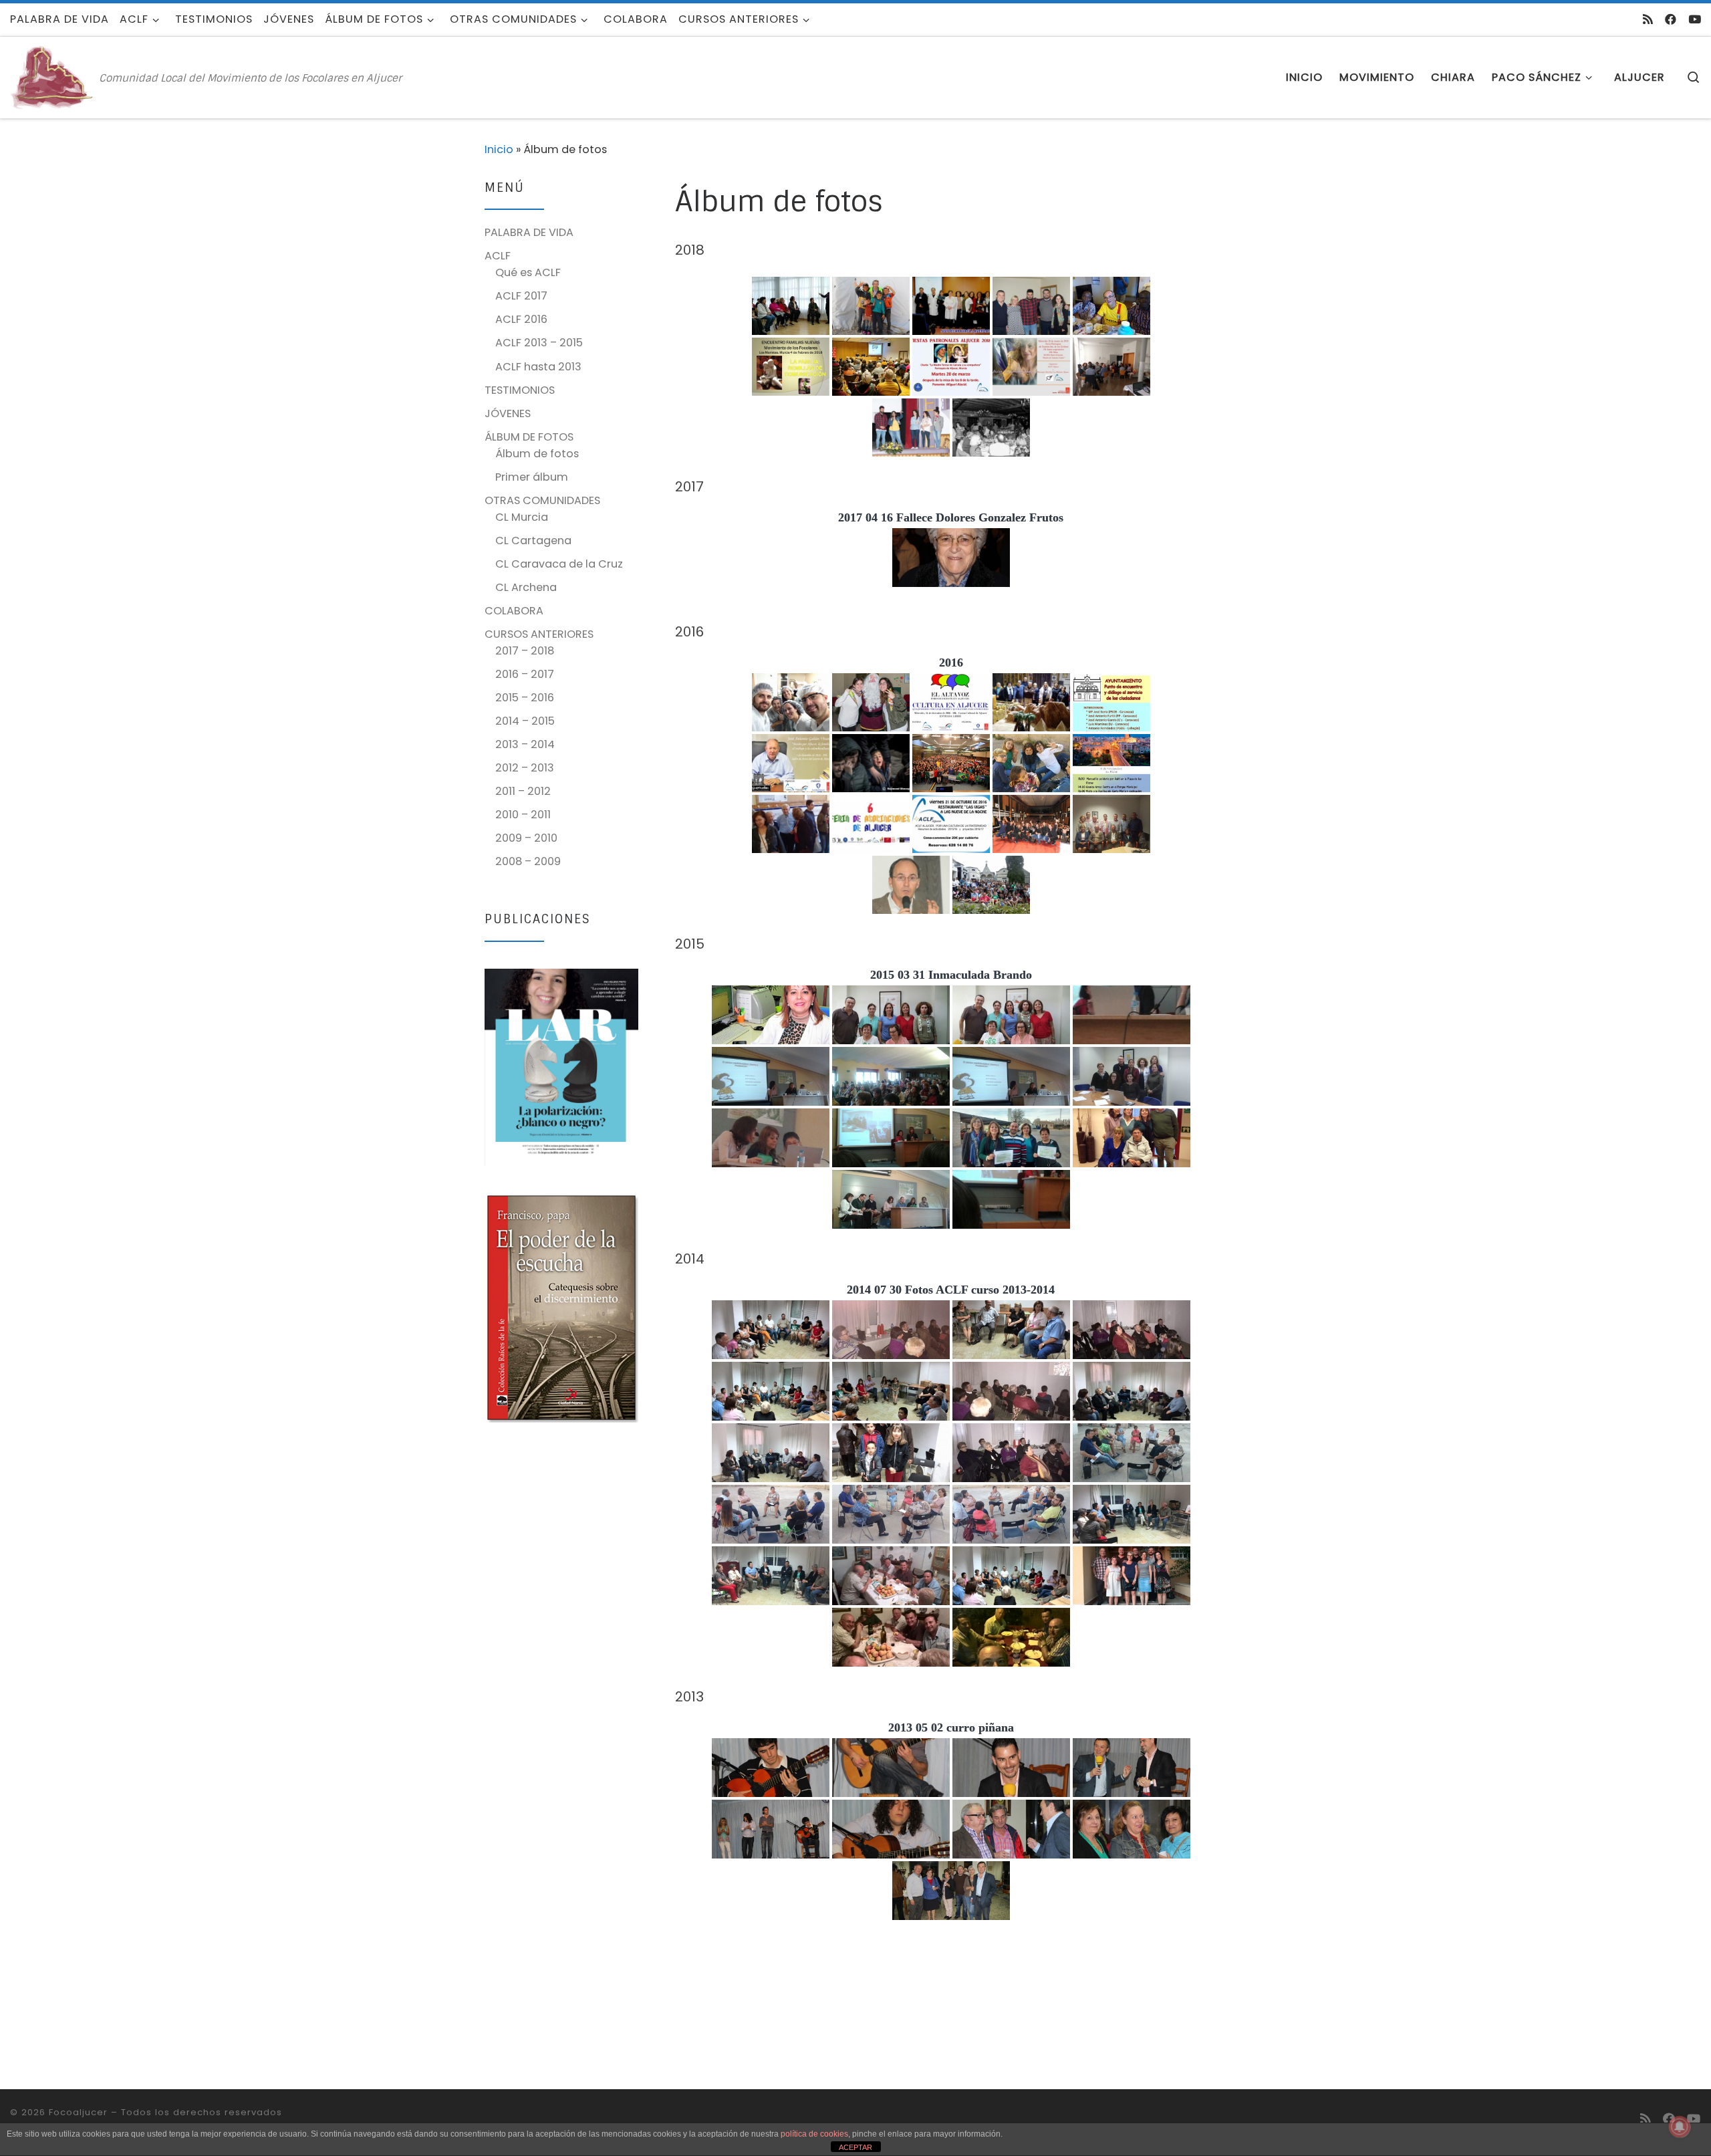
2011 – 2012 (523, 791)
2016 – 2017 (525, 674)
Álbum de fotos (537, 454)
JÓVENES (508, 413)
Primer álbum (532, 477)
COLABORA (514, 611)
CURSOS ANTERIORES (539, 634)
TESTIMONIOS (520, 390)
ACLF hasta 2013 (538, 367)
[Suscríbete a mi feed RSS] (1648, 19)
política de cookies (814, 2134)
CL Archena (526, 587)
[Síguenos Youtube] (1695, 19)
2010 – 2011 (523, 815)
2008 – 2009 (528, 861)
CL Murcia (522, 517)
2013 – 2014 (525, 744)
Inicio (499, 149)
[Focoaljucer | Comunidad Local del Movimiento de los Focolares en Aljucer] (52, 77)
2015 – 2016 (525, 698)
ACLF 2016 (521, 319)
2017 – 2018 (525, 651)
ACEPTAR (855, 2147)
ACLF (498, 256)
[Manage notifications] (1680, 2127)
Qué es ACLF (528, 272)
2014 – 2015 (525, 721)
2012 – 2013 (525, 768)
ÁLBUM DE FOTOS (529, 437)
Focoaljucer (78, 2112)
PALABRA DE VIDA (529, 232)
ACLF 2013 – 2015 (539, 343)
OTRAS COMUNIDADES (542, 500)
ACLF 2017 (521, 296)
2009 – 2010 (526, 838)
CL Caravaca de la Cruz (559, 564)
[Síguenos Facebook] (1671, 19)
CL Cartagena (533, 541)
